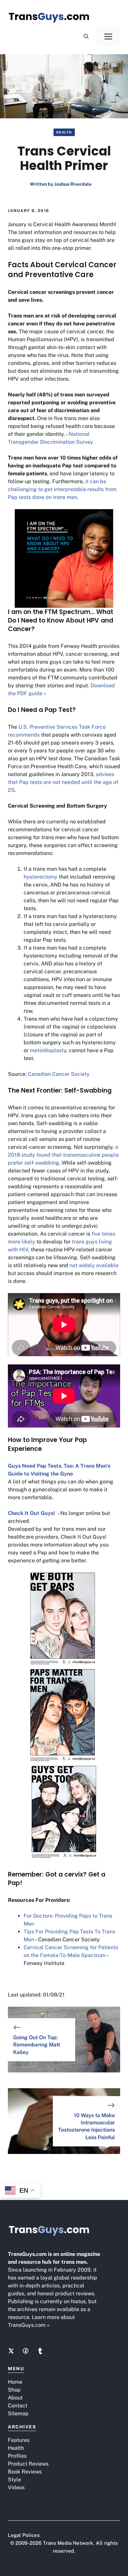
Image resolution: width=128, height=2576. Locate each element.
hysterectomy (41, 877)
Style (14, 2480)
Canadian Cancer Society (59, 1074)
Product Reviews (28, 2464)
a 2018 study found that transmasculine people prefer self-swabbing (63, 1155)
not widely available (94, 1265)
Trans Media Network (68, 2543)
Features (19, 2440)
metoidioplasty (48, 1050)
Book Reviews (25, 2472)
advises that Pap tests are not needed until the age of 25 (63, 782)
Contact (18, 2406)
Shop (14, 2390)
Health (64, 132)
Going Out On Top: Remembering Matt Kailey (37, 2045)
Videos (16, 2487)
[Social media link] (11, 2351)
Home (15, 2382)
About (15, 2398)
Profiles (17, 2456)
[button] (86, 36)
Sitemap (18, 2413)
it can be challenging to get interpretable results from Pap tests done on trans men (62, 489)
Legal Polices (24, 2535)
